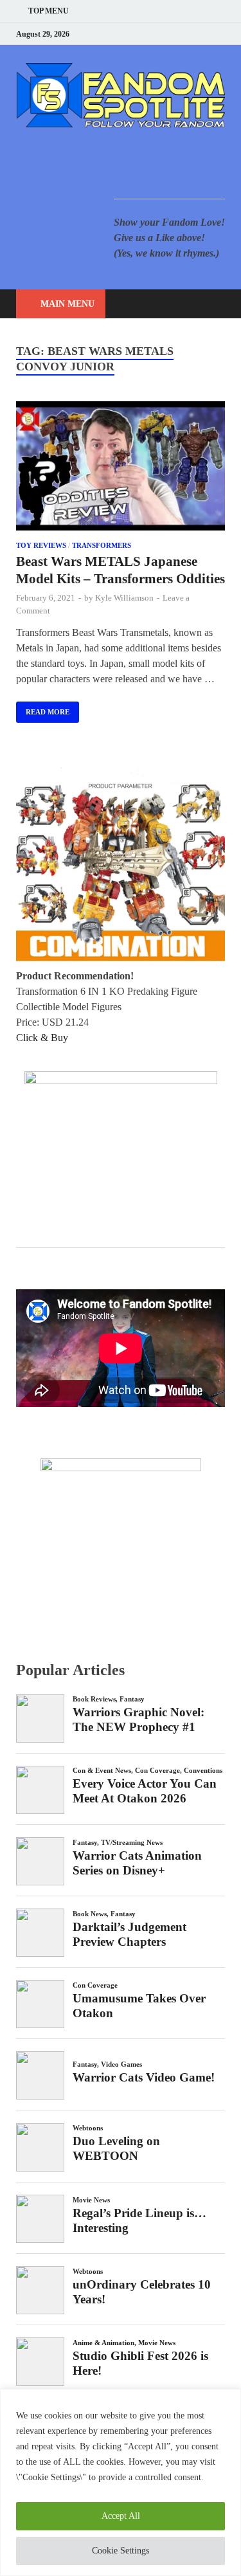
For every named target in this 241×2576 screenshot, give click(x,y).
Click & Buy (42, 1038)
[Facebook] (157, 34)
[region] (121, 2482)
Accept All (121, 2516)
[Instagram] (189, 34)
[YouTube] (141, 34)
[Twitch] (205, 34)
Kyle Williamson (124, 598)
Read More (43, 709)
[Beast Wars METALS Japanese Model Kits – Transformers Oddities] (121, 468)
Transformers (102, 545)
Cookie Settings (121, 2551)
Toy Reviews (41, 545)
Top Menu (49, 11)
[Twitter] (173, 34)
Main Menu (67, 304)
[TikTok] (221, 34)
